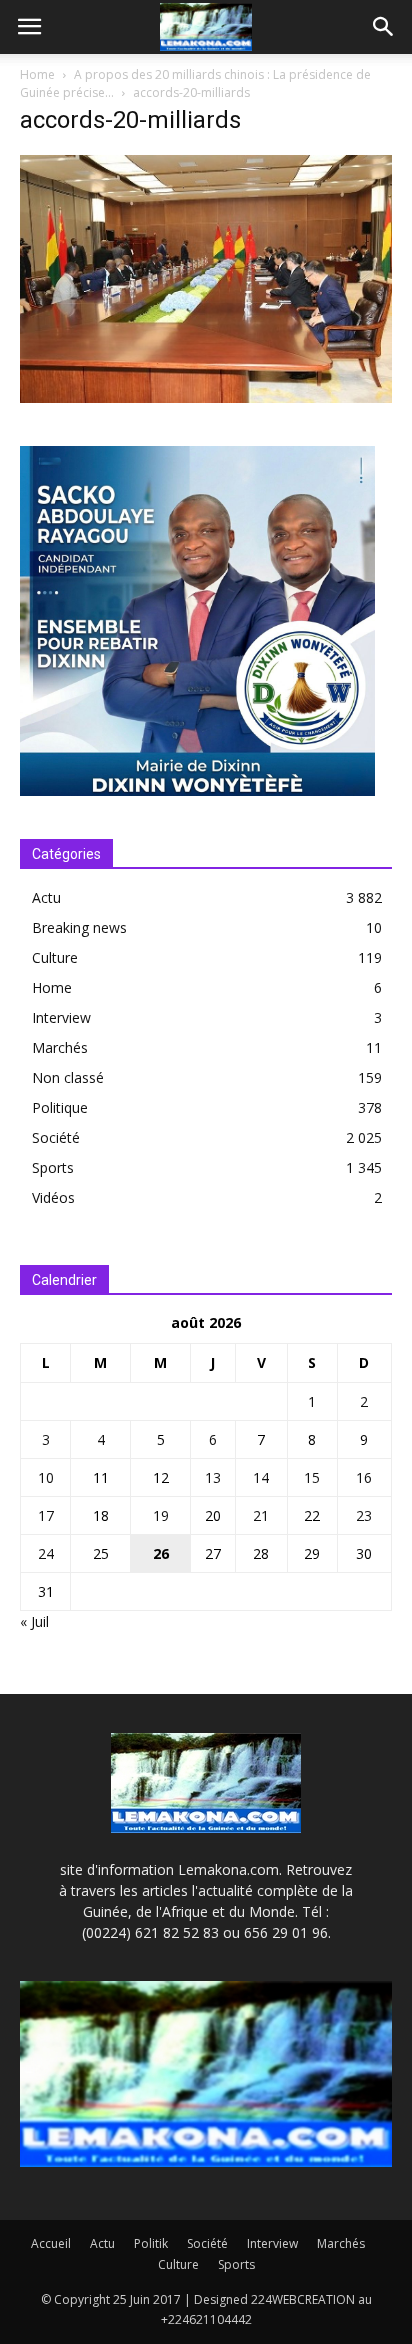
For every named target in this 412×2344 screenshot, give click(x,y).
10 (46, 1477)
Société (56, 1137)
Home (37, 74)
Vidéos (53, 1197)
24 (46, 1553)
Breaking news (79, 927)
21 (261, 1515)
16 (364, 1477)
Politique (60, 1107)
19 (161, 1515)
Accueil (51, 2243)
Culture (55, 957)
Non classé (68, 1077)
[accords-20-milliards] (206, 398)
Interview (61, 1017)
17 (46, 1515)
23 (364, 1515)
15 (312, 1477)
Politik (151, 2243)
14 (261, 1477)
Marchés (60, 1047)
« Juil (34, 1621)
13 (213, 1477)
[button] (384, 27)
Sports (53, 1167)
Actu (46, 897)
